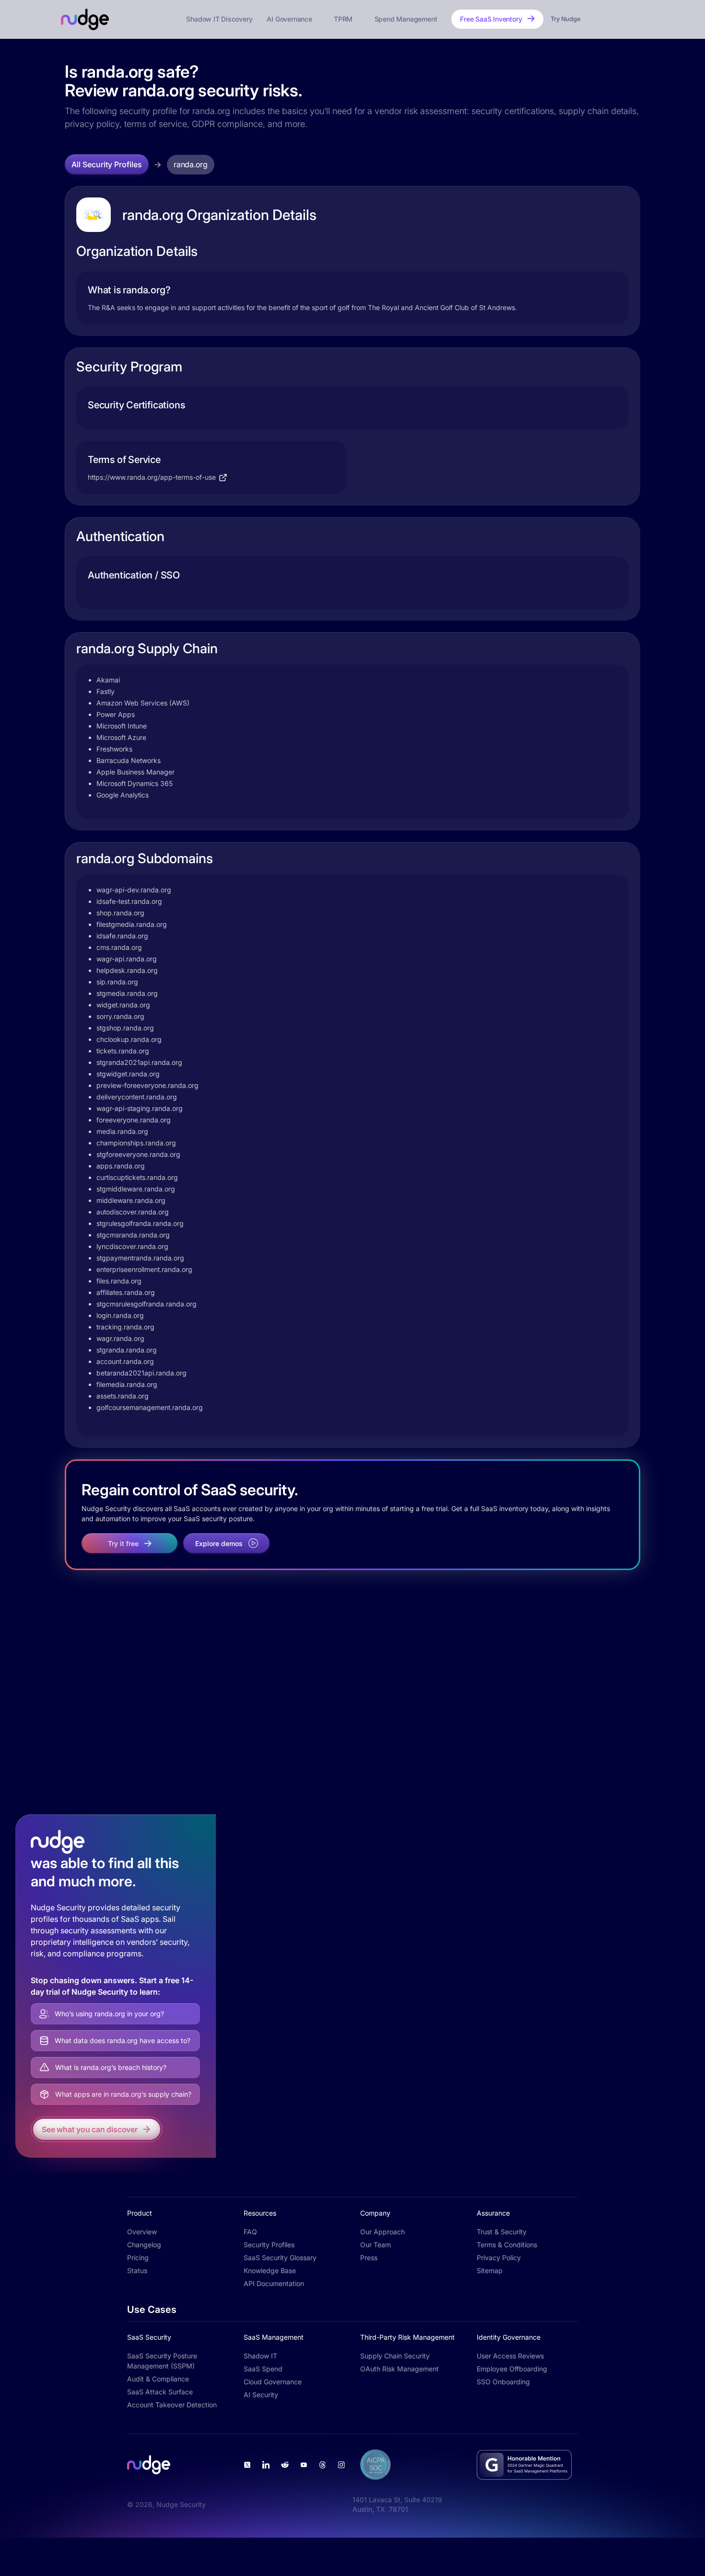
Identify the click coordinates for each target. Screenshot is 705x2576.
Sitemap (490, 2270)
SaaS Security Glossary (280, 2258)
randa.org (191, 164)
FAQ (250, 2232)
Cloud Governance (273, 2382)
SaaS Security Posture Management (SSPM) (162, 2361)
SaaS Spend (263, 2369)
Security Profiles (269, 2245)
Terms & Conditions (507, 2245)
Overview (142, 2232)
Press (369, 2258)
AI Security (261, 2395)
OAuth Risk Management (399, 2369)
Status (137, 2270)
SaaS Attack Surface (160, 2392)
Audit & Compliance (158, 2379)
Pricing (138, 2258)
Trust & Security (502, 2232)
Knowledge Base (270, 2270)
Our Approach (382, 2232)
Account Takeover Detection (172, 2405)
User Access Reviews (510, 2356)
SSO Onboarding (503, 2382)
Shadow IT (260, 2356)
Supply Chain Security (395, 2356)
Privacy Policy (499, 2258)
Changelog (144, 2245)
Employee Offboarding (512, 2369)
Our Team (376, 2245)
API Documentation (274, 2283)
